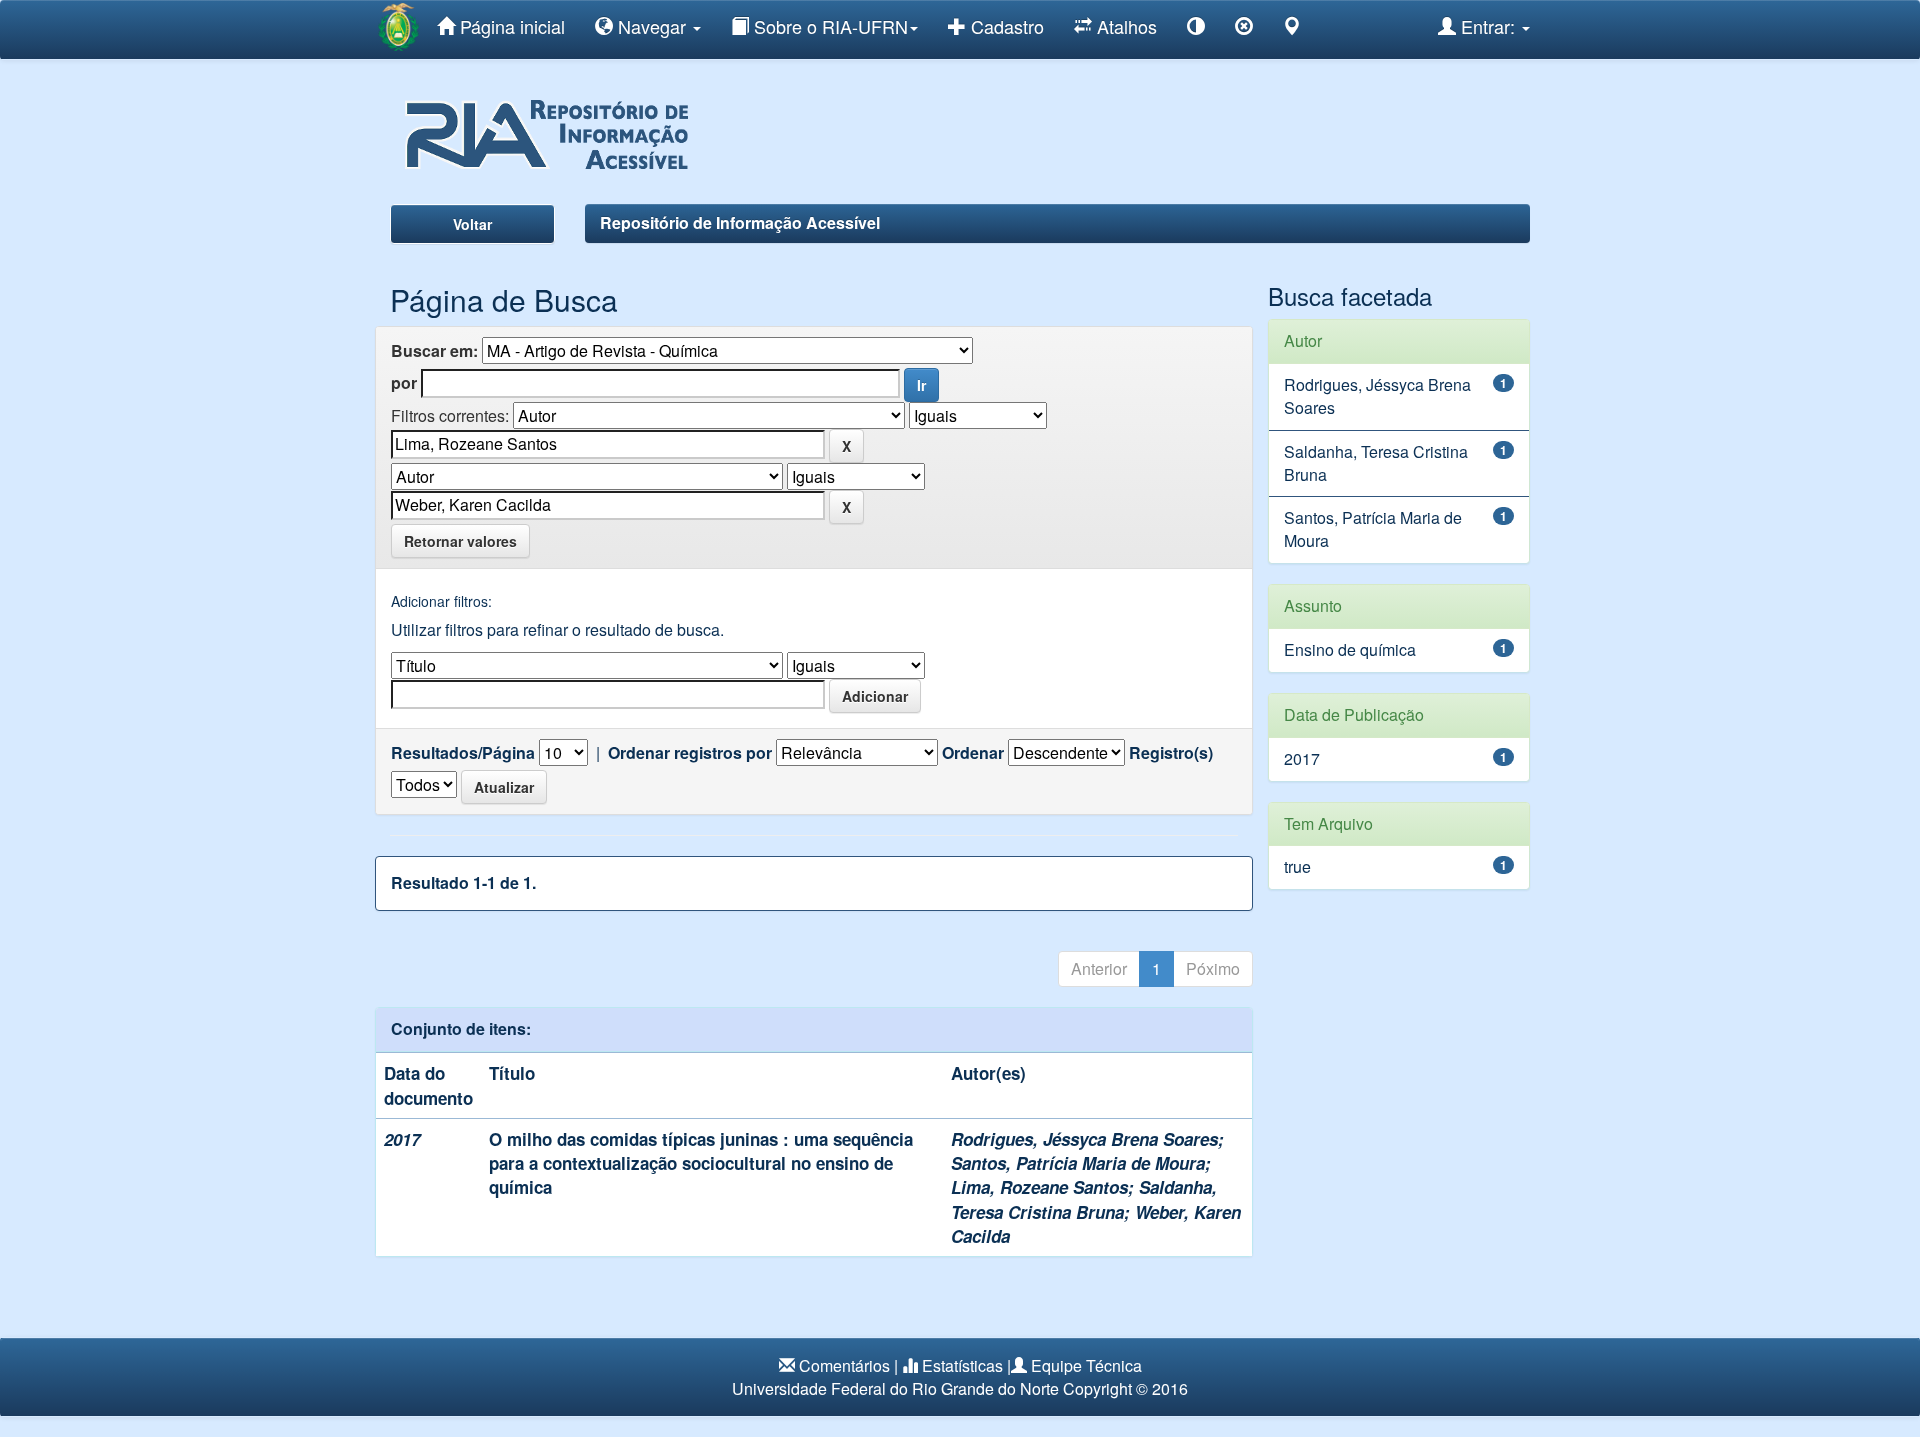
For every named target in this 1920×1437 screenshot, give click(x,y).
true (1297, 866)
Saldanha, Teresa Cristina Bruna (1084, 1199)
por (404, 383)
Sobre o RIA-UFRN (828, 26)
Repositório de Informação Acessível (740, 222)
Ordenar (973, 753)
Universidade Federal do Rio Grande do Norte (895, 1388)
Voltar (472, 224)
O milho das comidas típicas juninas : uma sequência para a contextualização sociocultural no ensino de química (701, 1163)
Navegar (652, 26)
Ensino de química (1350, 649)
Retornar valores (460, 541)
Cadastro (1005, 26)
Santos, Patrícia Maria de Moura (1078, 1163)
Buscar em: (434, 351)
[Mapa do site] (1292, 29)
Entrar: (1488, 26)
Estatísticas (962, 1365)
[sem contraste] (1244, 29)
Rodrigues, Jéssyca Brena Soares (1084, 1139)
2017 (1302, 758)
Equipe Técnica (1086, 1365)
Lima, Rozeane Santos (1039, 1187)
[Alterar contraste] (1196, 29)
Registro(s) (1171, 753)
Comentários (844, 1365)
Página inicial (510, 26)
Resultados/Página (463, 753)
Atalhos (1124, 26)
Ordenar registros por (690, 753)
